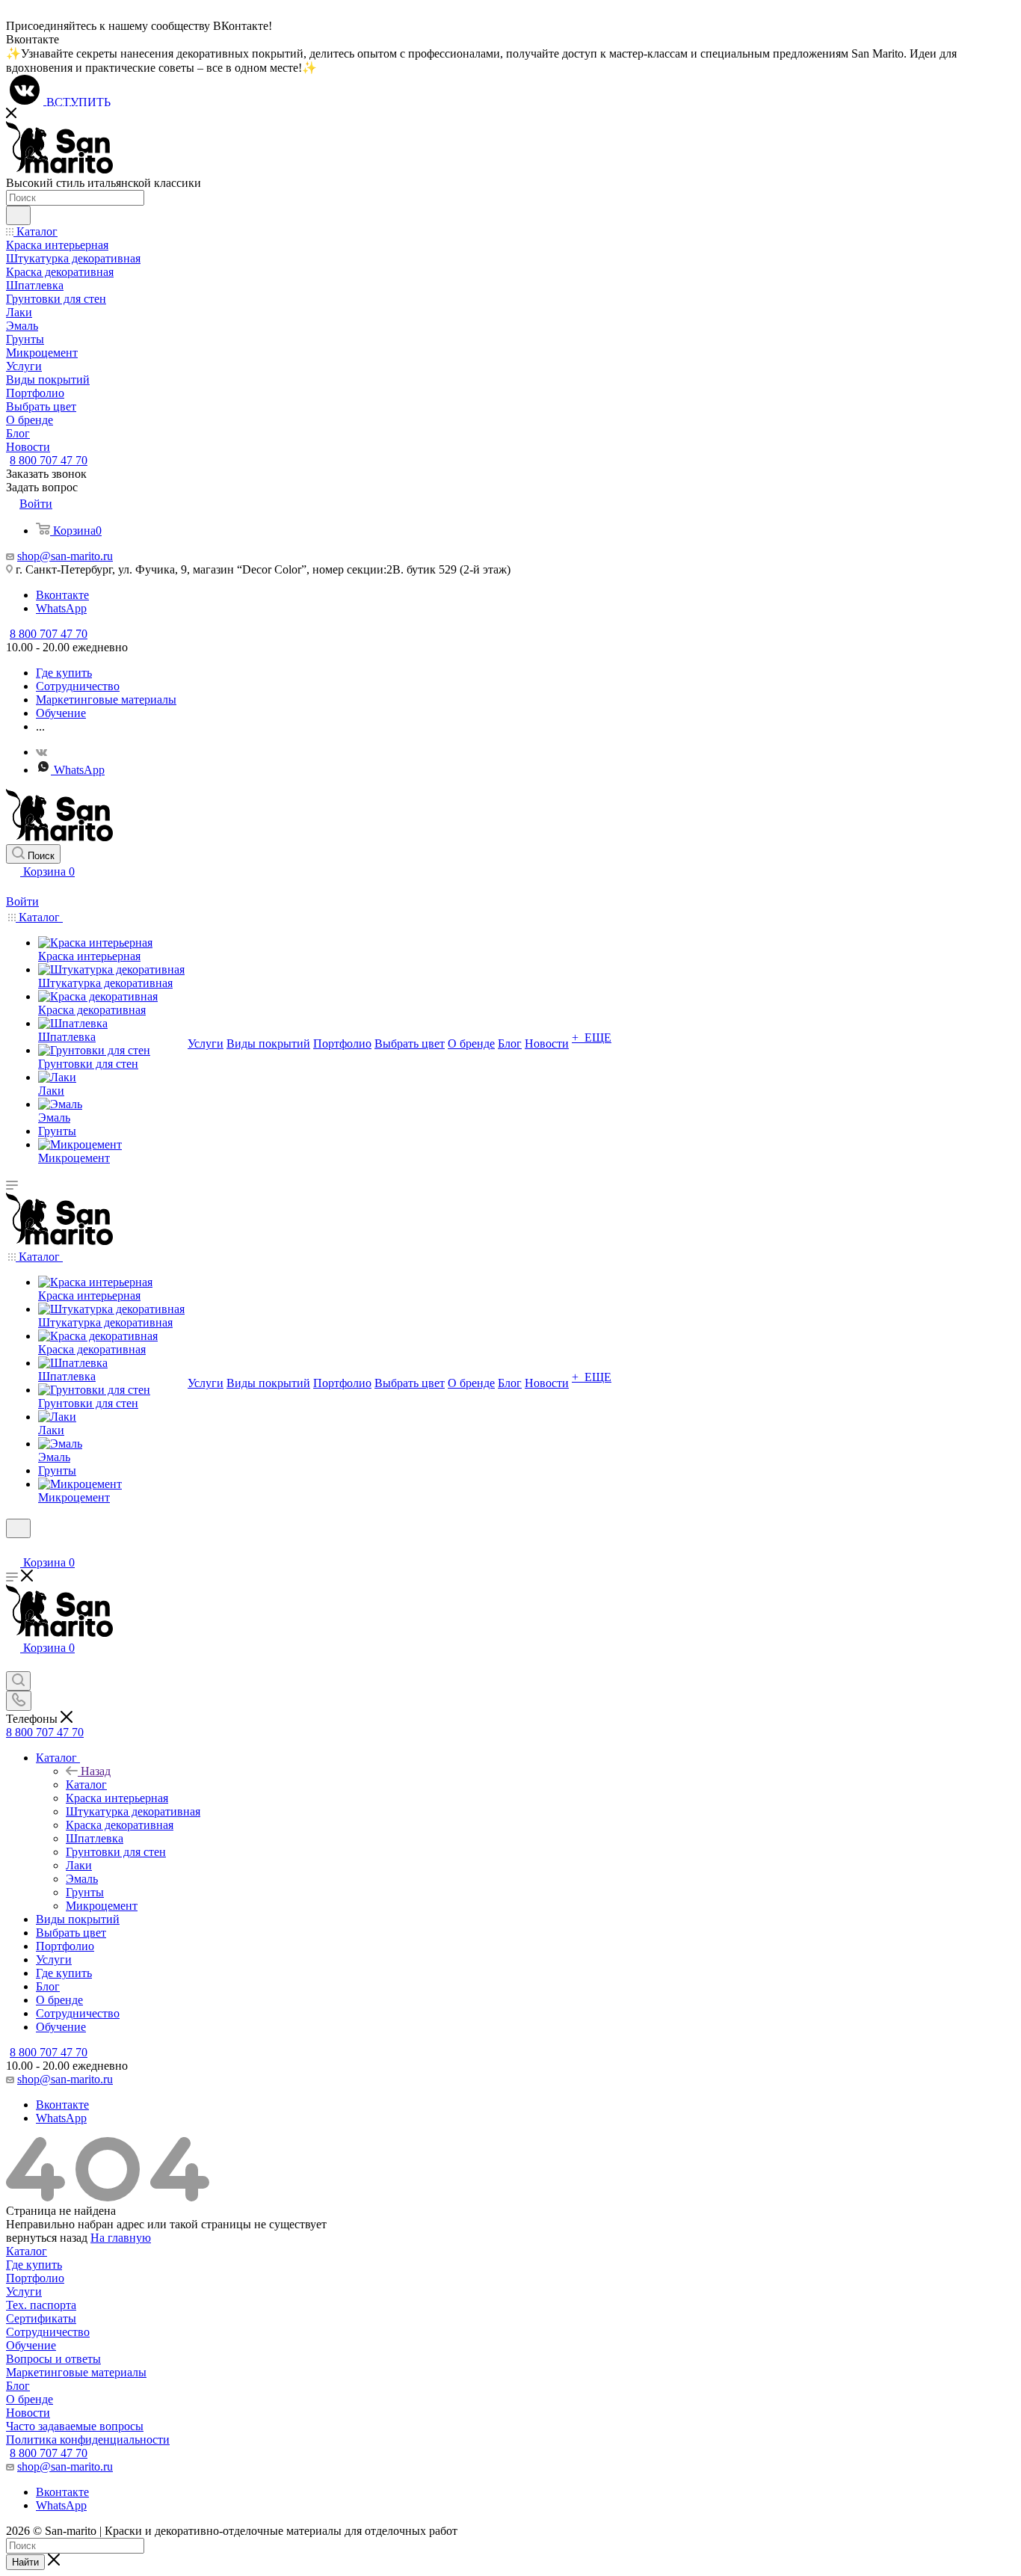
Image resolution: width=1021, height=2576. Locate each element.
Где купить (34, 2265)
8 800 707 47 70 (49, 460)
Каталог (86, 1785)
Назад (96, 1771)
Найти (25, 2562)
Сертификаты (41, 2318)
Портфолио (35, 2278)
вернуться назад (47, 2238)
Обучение (31, 2345)
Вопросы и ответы (53, 2359)
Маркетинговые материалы (76, 2372)
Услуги (24, 2291)
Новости (28, 2413)
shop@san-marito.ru (65, 556)
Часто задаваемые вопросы (75, 2426)
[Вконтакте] (41, 752)
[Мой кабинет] (13, 888)
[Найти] (18, 215)
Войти (22, 901)
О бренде (30, 2399)
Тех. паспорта (41, 2305)
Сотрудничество (48, 2332)
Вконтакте (62, 595)
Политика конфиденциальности (88, 2440)
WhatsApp (61, 608)
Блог (18, 2386)
